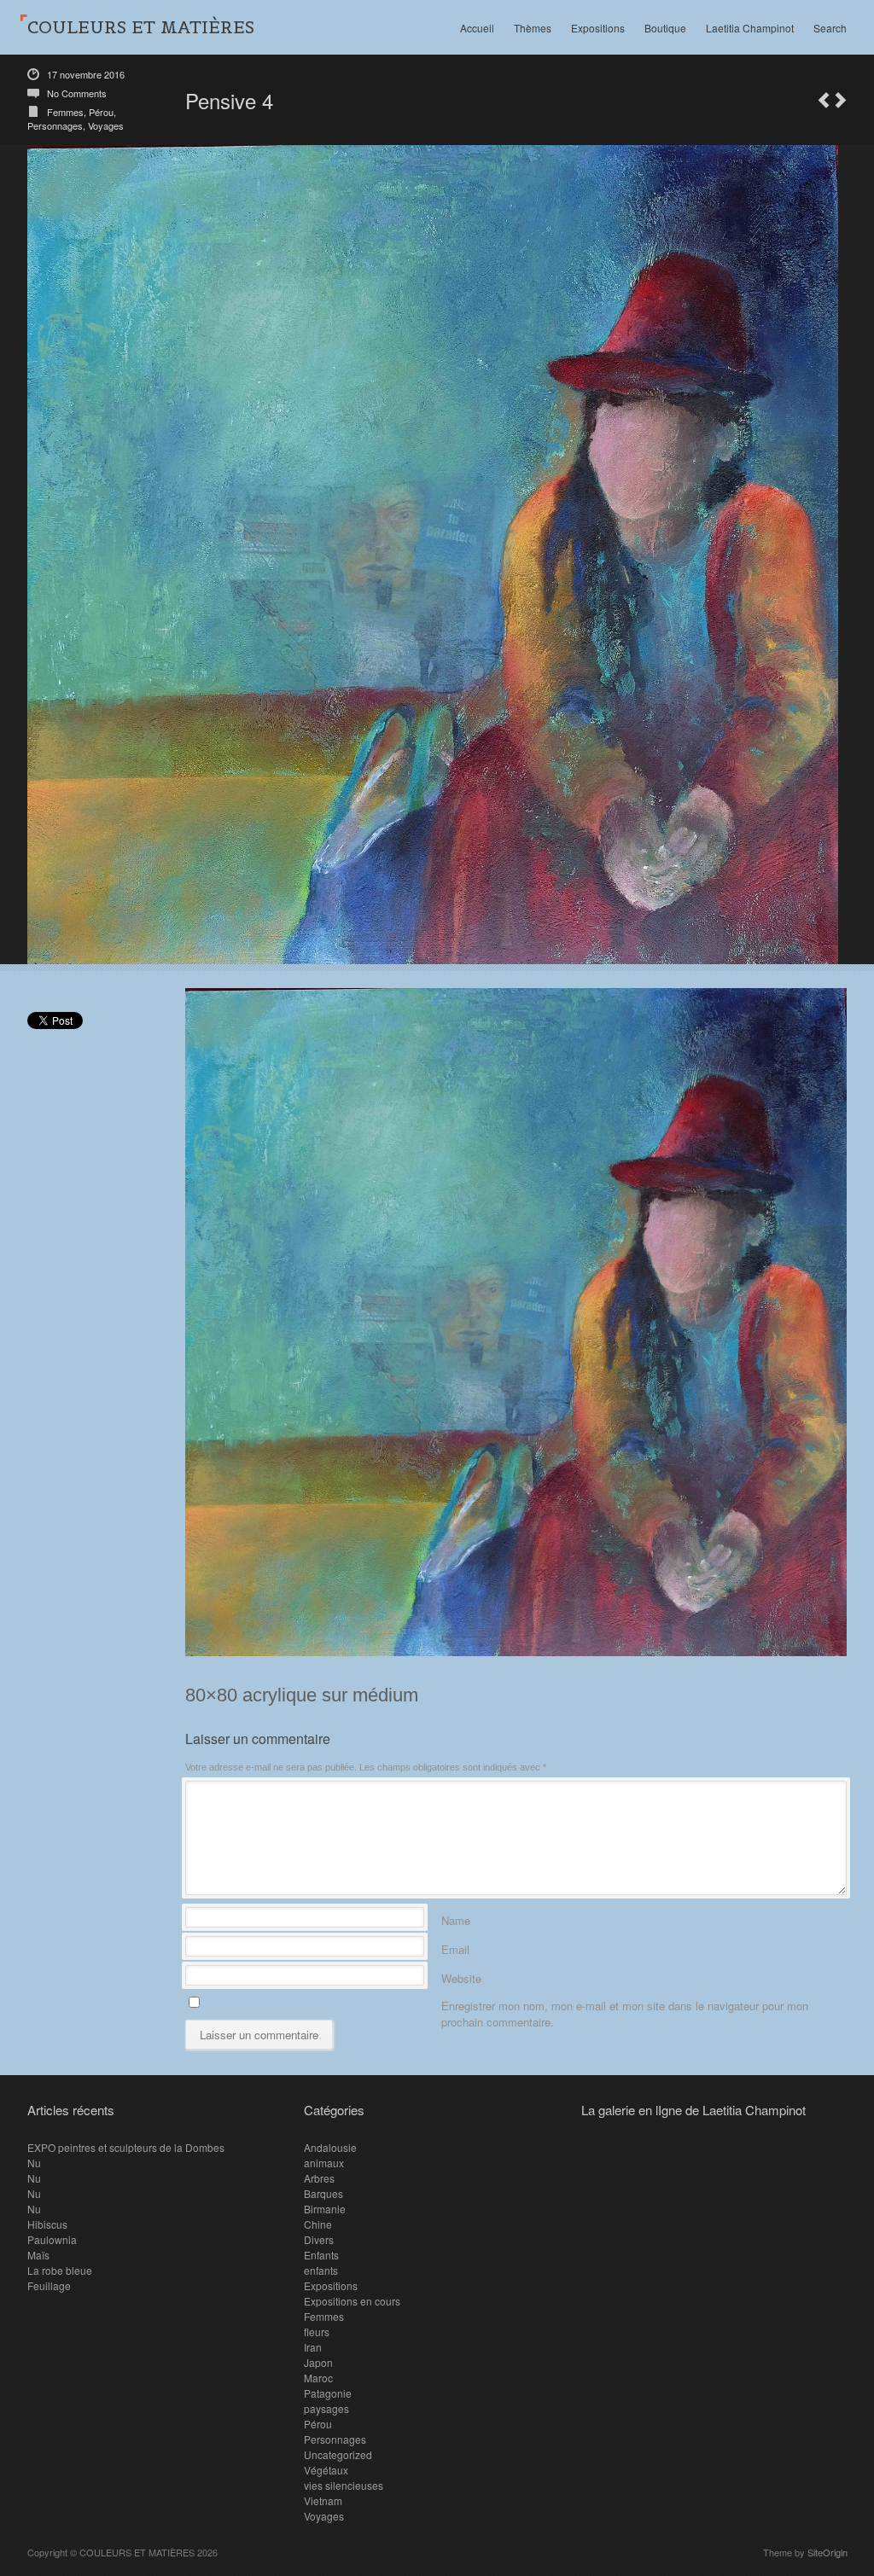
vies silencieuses (344, 2485)
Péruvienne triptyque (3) (841, 100)
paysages (326, 2408)
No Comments (77, 93)
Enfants (321, 2255)
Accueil (477, 28)
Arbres (319, 2178)
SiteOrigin (827, 2552)
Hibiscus (47, 2224)
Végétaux (326, 2470)
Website (461, 1976)
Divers (319, 2239)
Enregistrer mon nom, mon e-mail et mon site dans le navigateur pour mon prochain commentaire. (625, 2003)
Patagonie (328, 2393)
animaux (324, 2163)
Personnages (55, 125)
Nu (34, 2163)
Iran (313, 2347)
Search (830, 28)
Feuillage (49, 2285)
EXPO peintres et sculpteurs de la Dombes (126, 2147)
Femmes (65, 112)
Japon (318, 2362)
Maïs (38, 2255)
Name (456, 1918)
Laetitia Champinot (750, 28)
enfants (321, 2270)
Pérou (101, 112)
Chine (318, 2224)
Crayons (824, 100)
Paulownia (52, 2239)
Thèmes (533, 28)
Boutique (665, 28)
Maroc (318, 2378)
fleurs (317, 2332)
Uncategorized (338, 2454)
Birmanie (325, 2209)
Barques (323, 2193)
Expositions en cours (352, 2301)
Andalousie (330, 2147)
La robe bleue (60, 2270)
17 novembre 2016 (86, 74)
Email (455, 1947)
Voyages (106, 125)
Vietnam (323, 2500)
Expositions (598, 28)
